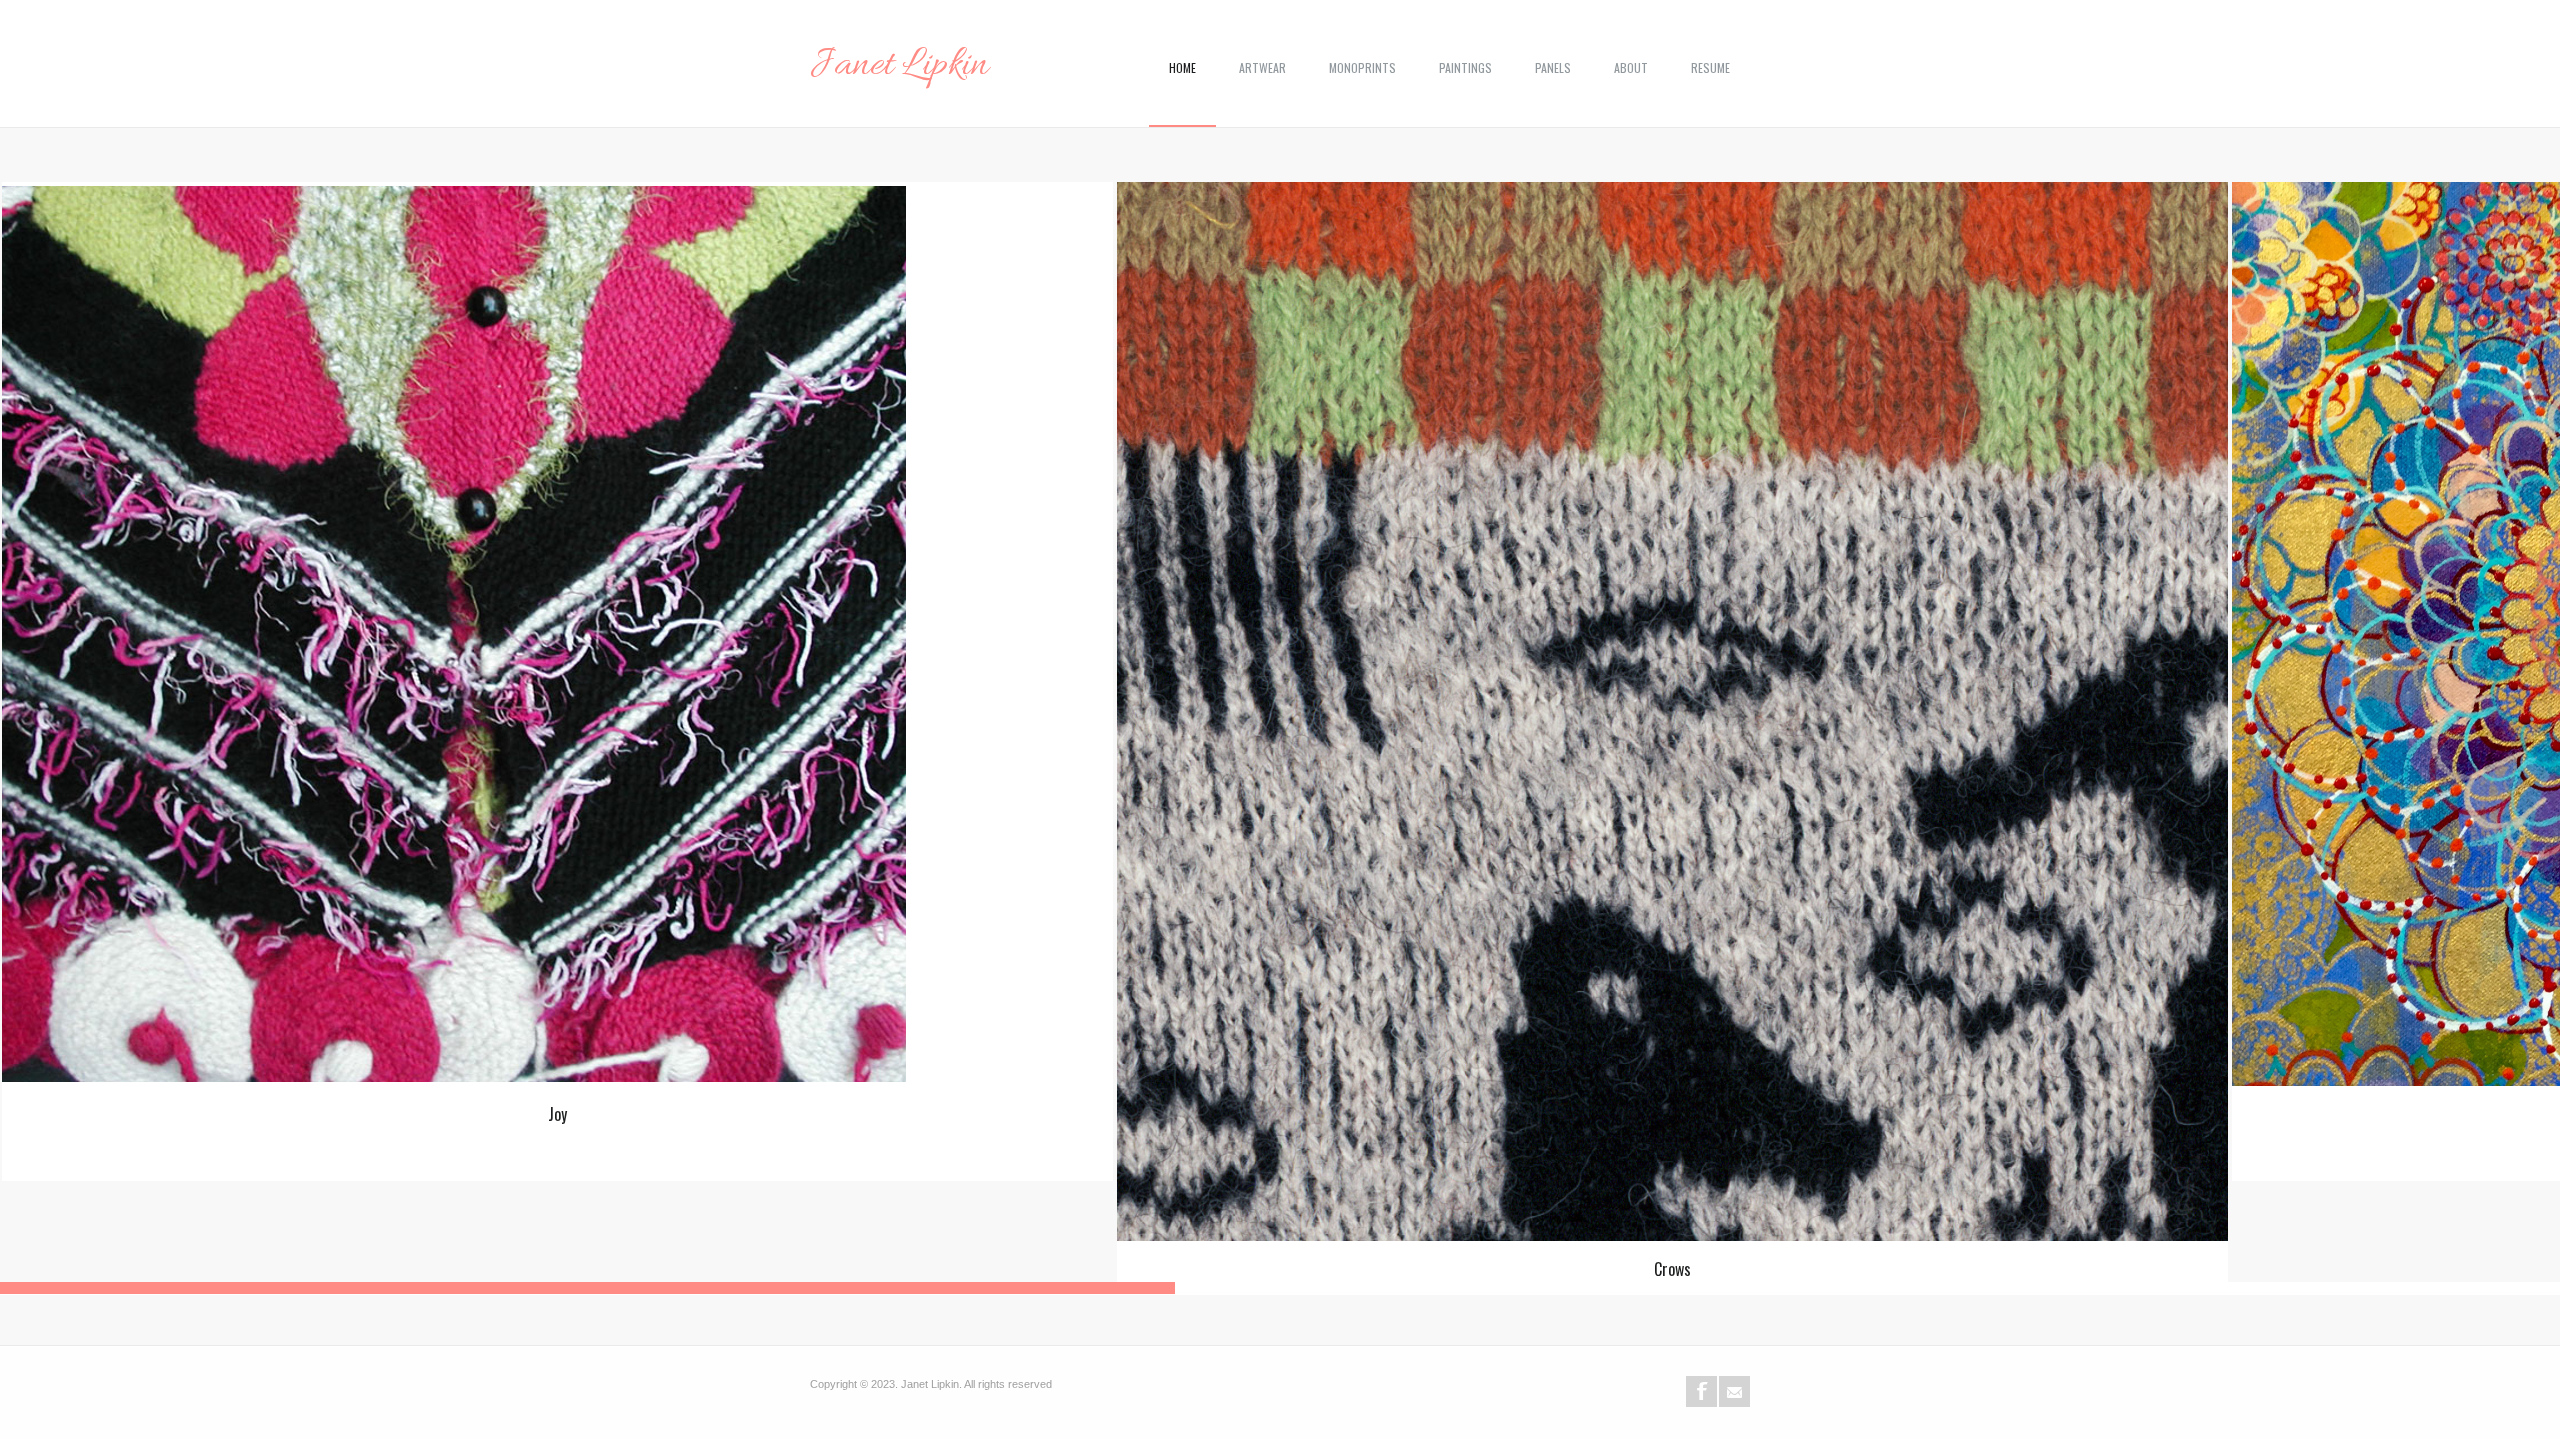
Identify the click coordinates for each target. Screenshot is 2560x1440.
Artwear (1262, 67)
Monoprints (1362, 67)
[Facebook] (1701, 1391)
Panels (1553, 67)
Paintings (1465, 67)
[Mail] (1734, 1391)
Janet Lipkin (899, 66)
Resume (1710, 67)
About (1631, 67)
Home (1182, 67)
